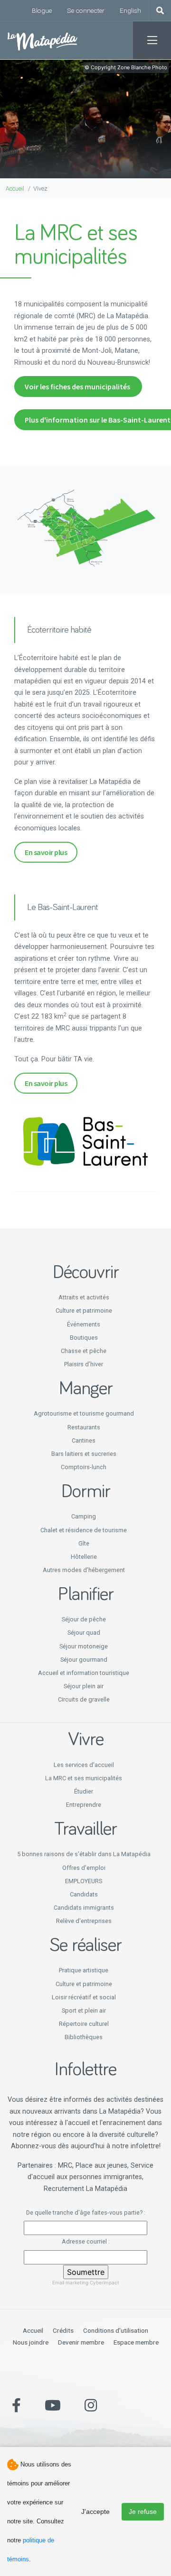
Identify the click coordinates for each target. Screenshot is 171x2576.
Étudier (84, 1791)
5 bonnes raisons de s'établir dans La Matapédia (84, 1854)
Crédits (63, 2330)
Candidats (84, 1894)
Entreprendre (84, 1805)
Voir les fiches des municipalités (78, 386)
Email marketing (70, 2282)
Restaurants (84, 1427)
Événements (84, 1324)
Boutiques (84, 1338)
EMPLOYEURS (84, 1881)
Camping (84, 1516)
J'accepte (95, 2512)
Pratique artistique (84, 1970)
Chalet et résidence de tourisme (84, 1530)
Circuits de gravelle (84, 1699)
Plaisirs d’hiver (84, 1364)
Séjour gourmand (84, 1660)
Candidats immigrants (84, 1908)
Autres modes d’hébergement (84, 1570)
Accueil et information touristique (84, 1673)
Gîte (84, 1543)
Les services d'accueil (84, 1765)
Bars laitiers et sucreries (84, 1454)
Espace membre (136, 2342)
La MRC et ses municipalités (84, 1778)
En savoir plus (46, 852)
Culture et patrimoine (84, 1311)
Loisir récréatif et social (84, 1997)
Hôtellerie (84, 1557)
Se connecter (86, 10)
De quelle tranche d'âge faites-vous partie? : (86, 2213)
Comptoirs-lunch (84, 1467)
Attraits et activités (84, 1297)
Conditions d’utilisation (116, 2330)
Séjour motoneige (84, 1646)
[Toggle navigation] (152, 40)
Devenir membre (81, 2342)
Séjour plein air (84, 1686)
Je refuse (143, 2512)
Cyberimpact (104, 2282)
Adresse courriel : (86, 2241)
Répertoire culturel (84, 2024)
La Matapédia (43, 40)
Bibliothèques (84, 2037)
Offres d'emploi (84, 1868)
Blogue (42, 10)
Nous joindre (31, 2342)
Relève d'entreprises (84, 1921)
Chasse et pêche (84, 1351)
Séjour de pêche (84, 1619)
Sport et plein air (84, 2010)
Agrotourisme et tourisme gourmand (84, 1413)
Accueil (15, 189)
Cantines (84, 1440)
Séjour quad (84, 1633)
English (130, 10)
